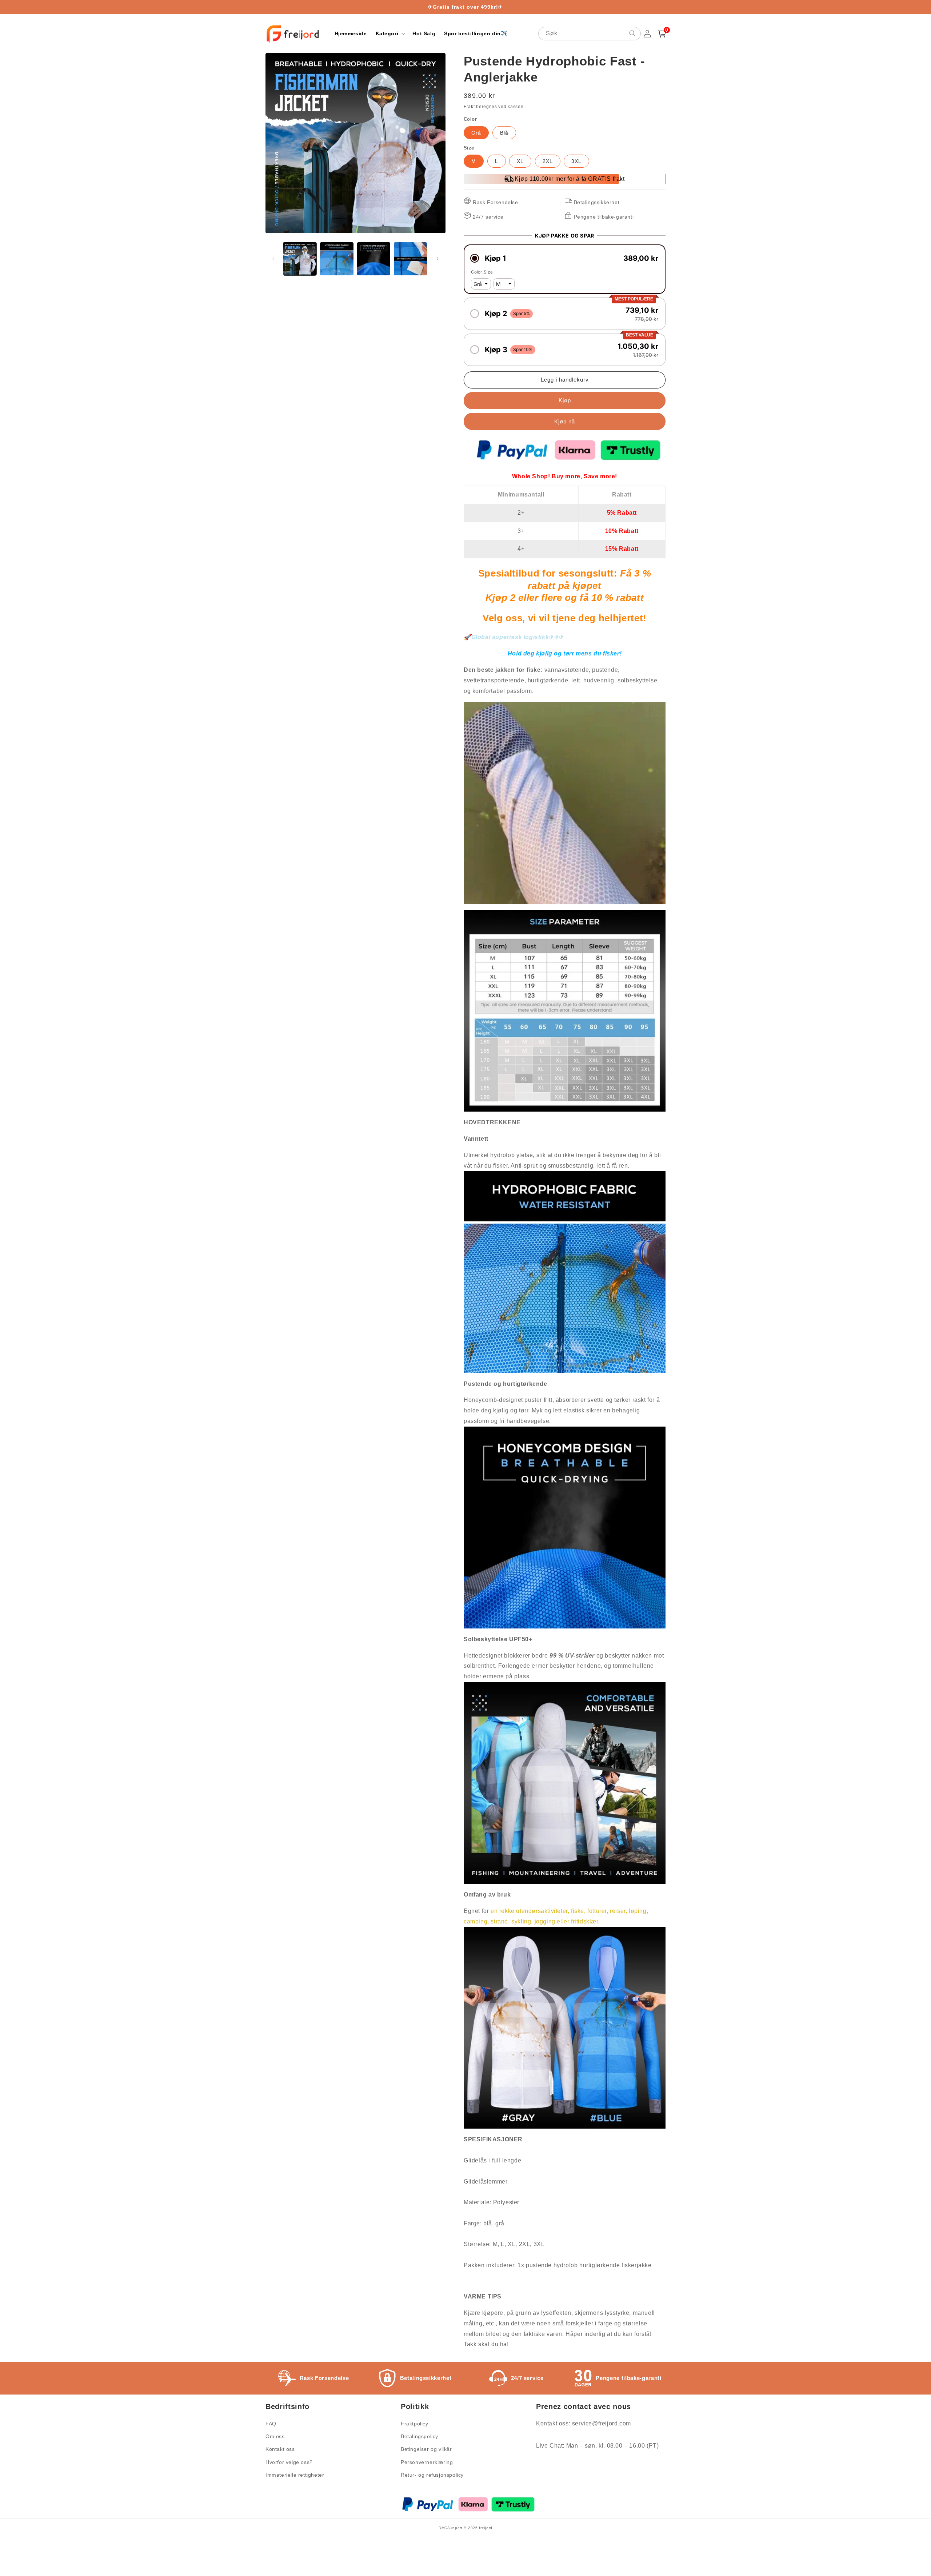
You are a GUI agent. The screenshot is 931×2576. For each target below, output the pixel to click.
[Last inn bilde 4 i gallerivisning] (410, 259)
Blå (504, 133)
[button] (390, 33)
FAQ (271, 2424)
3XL (576, 161)
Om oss (275, 2436)
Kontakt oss (280, 2449)
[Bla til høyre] (437, 259)
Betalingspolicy (419, 2436)
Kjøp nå (565, 421)
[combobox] (590, 34)
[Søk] (632, 33)
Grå (476, 133)
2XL (548, 161)
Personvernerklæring (427, 2462)
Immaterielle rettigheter (295, 2475)
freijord (486, 2528)
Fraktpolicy (415, 2424)
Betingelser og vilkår (426, 2449)
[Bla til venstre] (273, 259)
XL (520, 161)
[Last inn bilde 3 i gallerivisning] (374, 259)
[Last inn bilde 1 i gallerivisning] (300, 259)
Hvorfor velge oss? (289, 2462)
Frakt (469, 107)
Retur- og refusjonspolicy (432, 2475)
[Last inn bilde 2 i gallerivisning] (337, 259)
